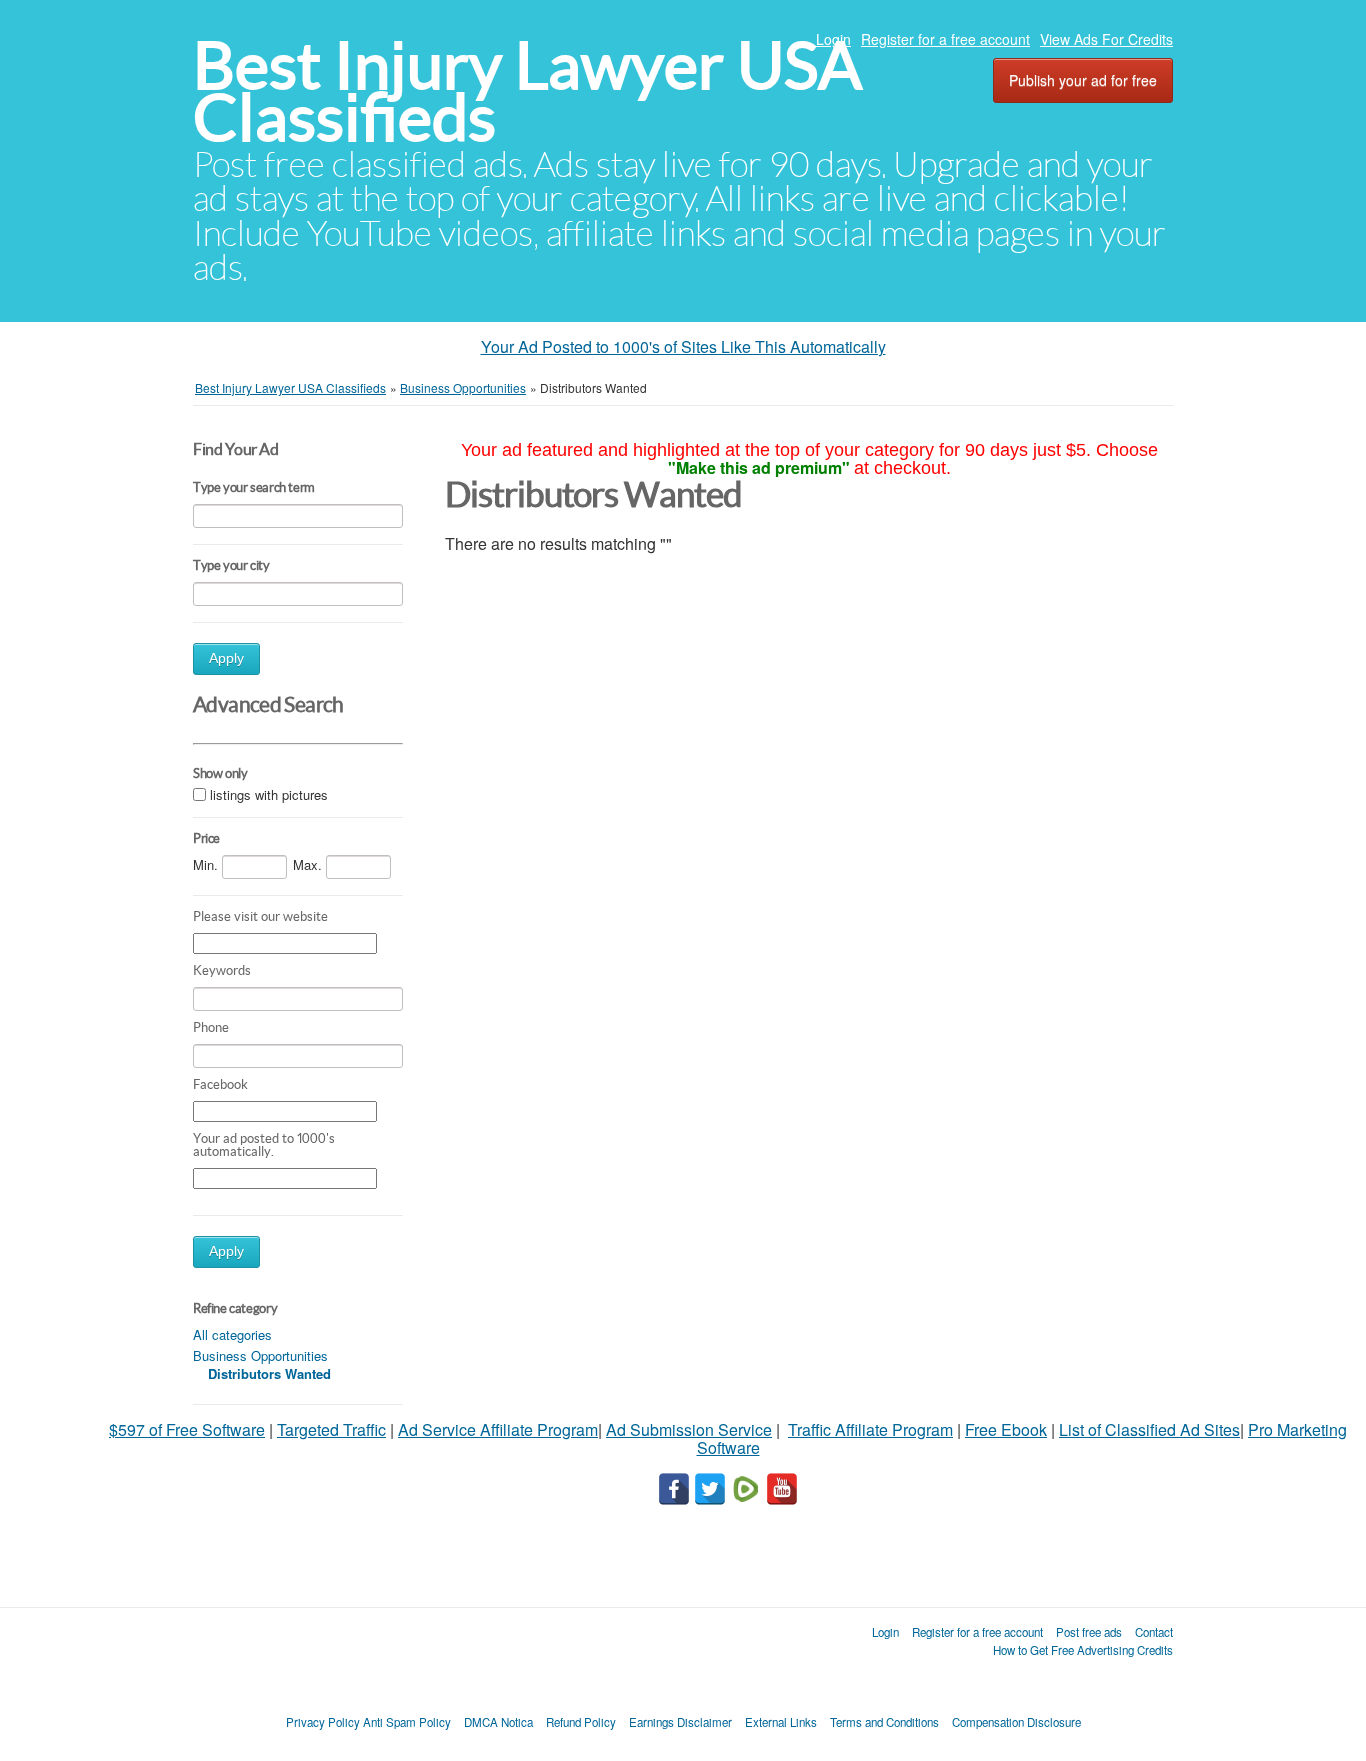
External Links (781, 1722)
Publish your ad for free (1083, 80)
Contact (1154, 1632)
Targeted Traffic (331, 1429)
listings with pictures (269, 794)
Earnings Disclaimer (680, 1722)
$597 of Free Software (187, 1429)
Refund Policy (581, 1722)
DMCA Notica (498, 1722)
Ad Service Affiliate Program (498, 1429)
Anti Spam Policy (407, 1722)
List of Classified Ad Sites (1149, 1429)
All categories (232, 1334)
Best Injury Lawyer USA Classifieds (527, 91)
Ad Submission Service (689, 1429)
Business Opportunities (260, 1355)
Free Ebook (1006, 1429)
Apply (226, 658)
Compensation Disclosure (1016, 1722)
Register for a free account (945, 39)
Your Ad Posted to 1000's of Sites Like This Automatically (683, 346)
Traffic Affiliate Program (870, 1429)
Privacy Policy (323, 1722)
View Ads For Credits (1106, 39)
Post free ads (1089, 1632)
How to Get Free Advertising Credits (1083, 1650)
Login (833, 39)
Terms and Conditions (884, 1722)
